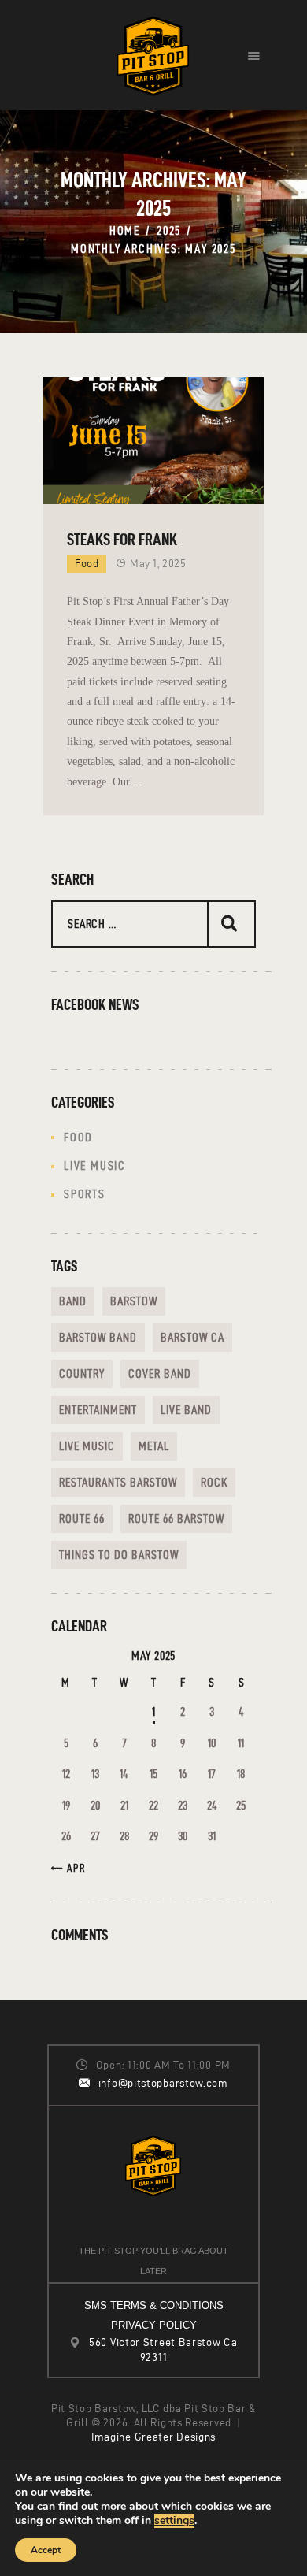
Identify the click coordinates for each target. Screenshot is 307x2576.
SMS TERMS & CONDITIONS (154, 2305)
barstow (134, 1301)
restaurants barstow (118, 1482)
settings (174, 2521)
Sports (85, 1194)
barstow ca (192, 1337)
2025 (169, 230)
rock (214, 1482)
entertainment (98, 1410)
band (73, 1301)
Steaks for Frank (122, 539)
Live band (186, 1410)
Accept (46, 2550)
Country (82, 1373)
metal (154, 1446)
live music (87, 1446)
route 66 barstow (176, 1518)
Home (125, 230)
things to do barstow (119, 1555)
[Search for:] (153, 924)
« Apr (72, 1868)
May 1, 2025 (158, 564)
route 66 (82, 1518)
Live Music (95, 1166)
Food (87, 564)
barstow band (98, 1337)
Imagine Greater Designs (153, 2437)
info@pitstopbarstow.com (163, 2083)
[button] (254, 55)
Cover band (160, 1373)
